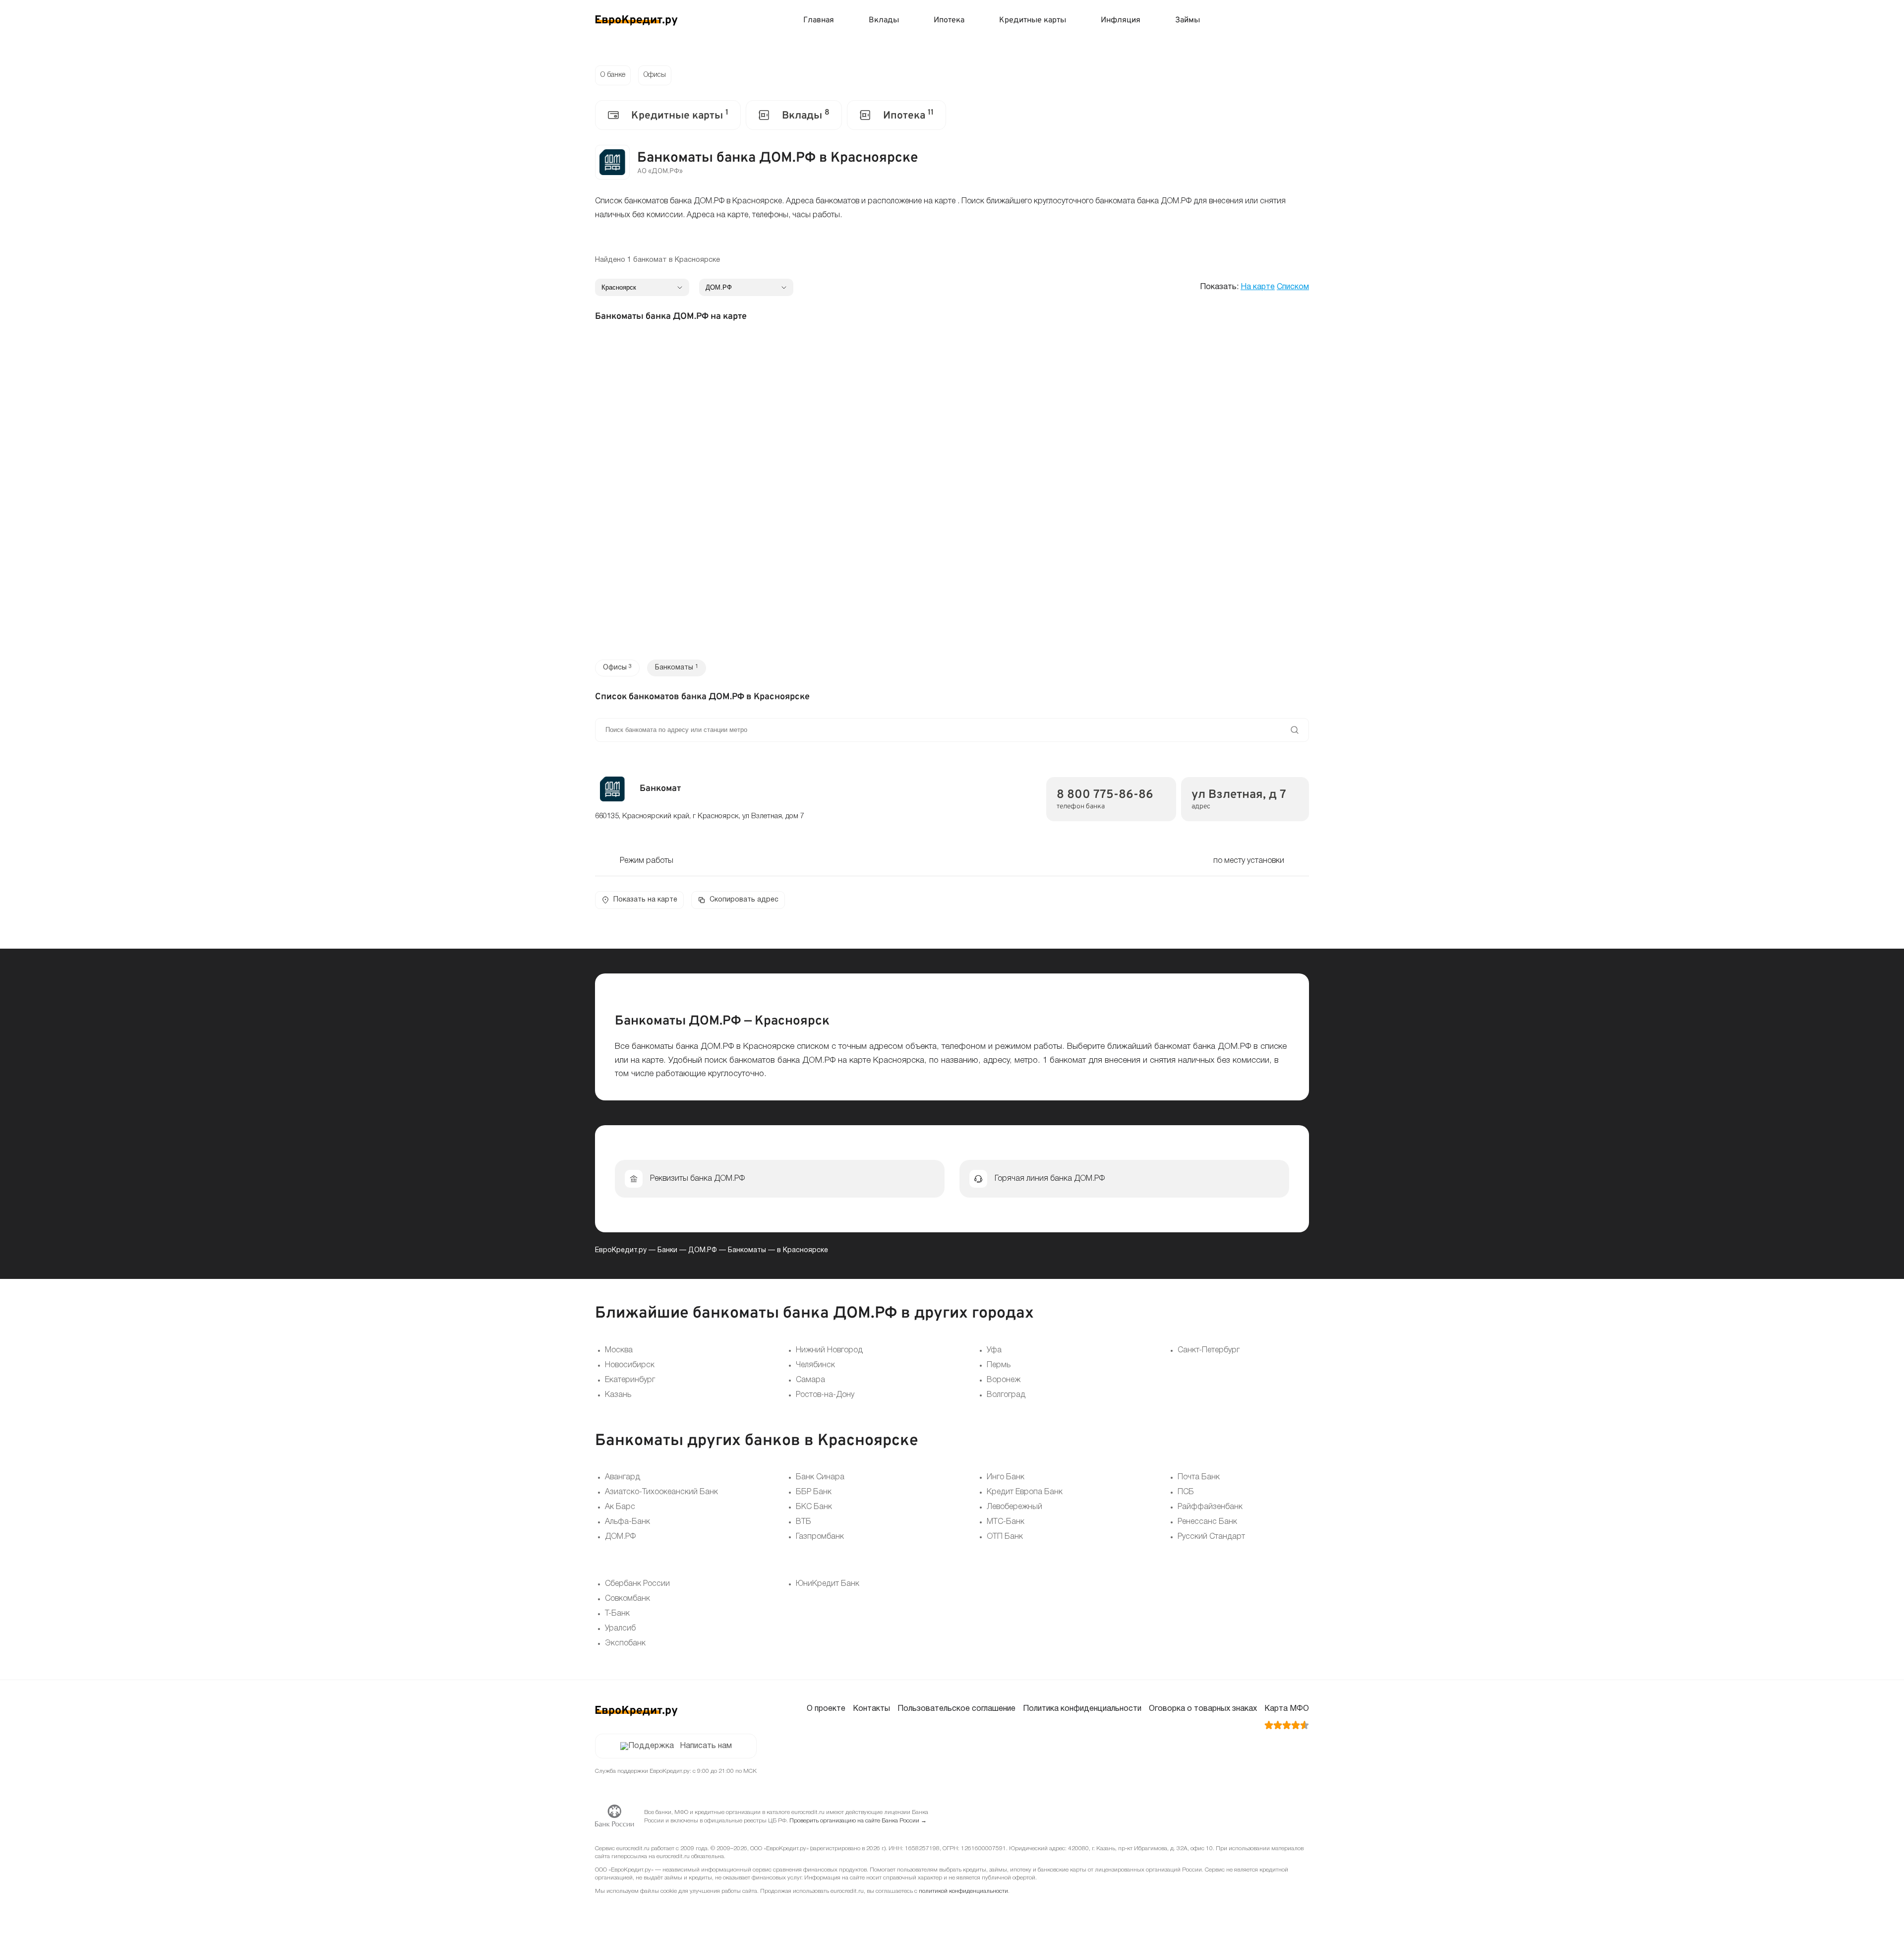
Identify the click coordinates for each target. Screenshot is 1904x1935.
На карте (1258, 287)
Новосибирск (630, 1365)
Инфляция (1121, 20)
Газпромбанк (820, 1537)
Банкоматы (747, 1250)
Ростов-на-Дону (825, 1395)
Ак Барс (620, 1507)
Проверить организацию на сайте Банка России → (858, 1821)
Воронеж (1004, 1380)
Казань (618, 1395)
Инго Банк (1006, 1477)
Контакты (871, 1709)
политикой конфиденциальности (963, 1891)
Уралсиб (620, 1629)
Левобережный (1014, 1507)
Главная (819, 20)
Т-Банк (617, 1614)
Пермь (999, 1365)
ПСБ (1186, 1492)
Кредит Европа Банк (1025, 1492)
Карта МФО (1287, 1709)
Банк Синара (820, 1477)
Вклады (884, 20)
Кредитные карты (1033, 20)
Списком (1293, 287)
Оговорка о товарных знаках (1203, 1709)
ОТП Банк (1005, 1537)
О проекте (826, 1709)
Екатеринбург (630, 1380)
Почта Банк (1199, 1477)
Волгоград (1006, 1395)
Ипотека (949, 20)
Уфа (994, 1350)
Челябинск (815, 1365)
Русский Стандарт (1211, 1537)
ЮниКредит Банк (828, 1584)
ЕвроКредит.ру (621, 1250)
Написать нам (706, 1746)
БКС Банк (814, 1507)
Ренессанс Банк (1207, 1522)
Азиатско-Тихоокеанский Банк (661, 1492)
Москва (619, 1350)
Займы (1188, 20)
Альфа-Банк (627, 1522)
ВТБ (803, 1522)
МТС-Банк (1006, 1522)
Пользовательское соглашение (956, 1709)
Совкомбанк (627, 1599)
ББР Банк (814, 1492)
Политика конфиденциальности (1082, 1709)
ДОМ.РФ (703, 1250)
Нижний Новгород (829, 1350)
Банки (667, 1250)
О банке (613, 75)
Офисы (655, 75)
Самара (810, 1380)
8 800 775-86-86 (1105, 795)
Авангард (623, 1477)
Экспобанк (625, 1643)
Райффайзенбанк (1210, 1507)
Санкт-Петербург (1209, 1350)
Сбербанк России (637, 1584)
